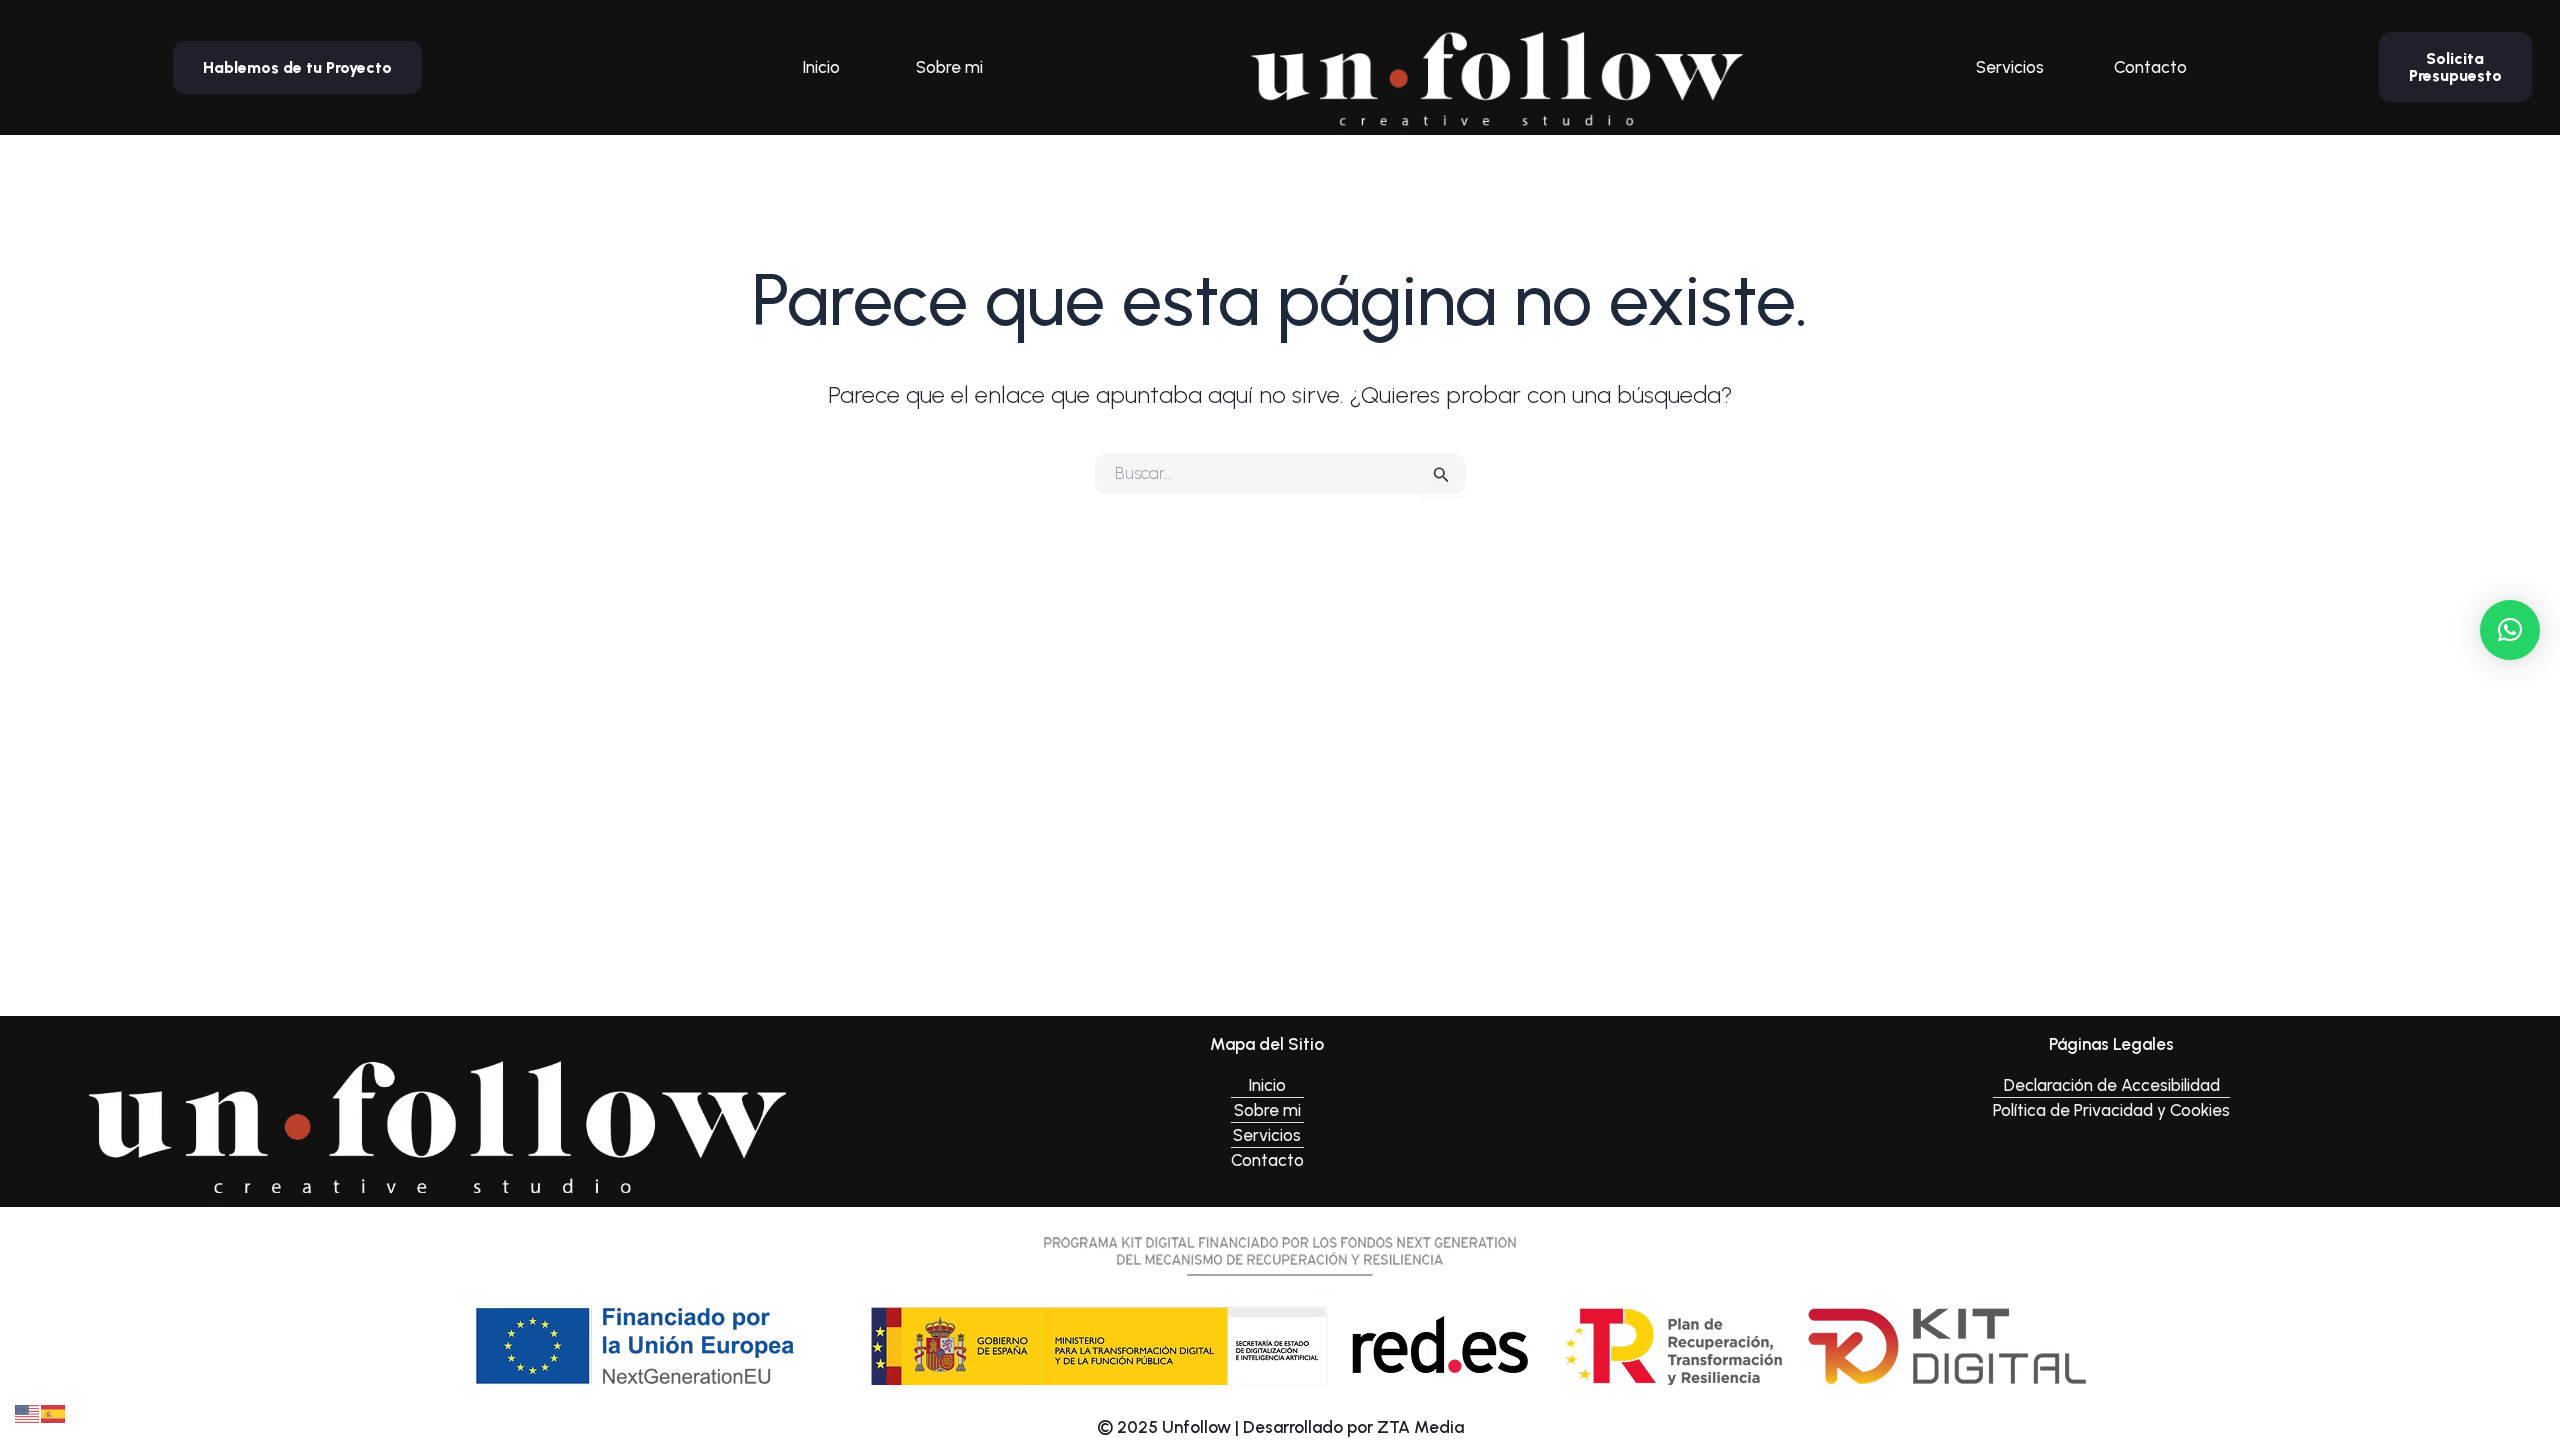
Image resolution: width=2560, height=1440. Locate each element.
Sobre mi (949, 67)
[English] (28, 1412)
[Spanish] (54, 1412)
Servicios (2010, 67)
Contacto (2150, 67)
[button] (2510, 630)
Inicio (821, 67)
